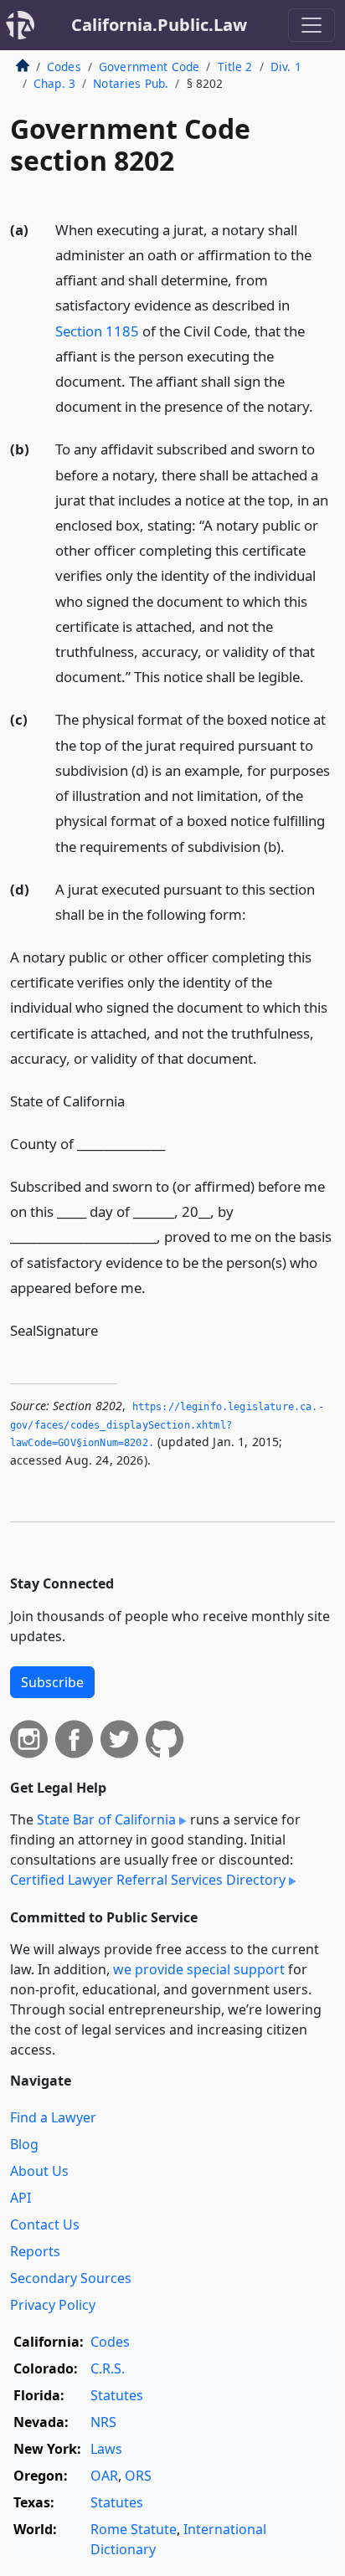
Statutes (117, 2395)
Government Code (149, 67)
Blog (24, 2144)
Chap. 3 (54, 83)
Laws (106, 2449)
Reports (35, 2251)
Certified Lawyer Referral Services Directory (148, 1880)
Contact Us (45, 2224)
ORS (138, 2476)
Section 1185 (97, 331)
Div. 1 (286, 67)
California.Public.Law (159, 25)
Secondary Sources (71, 2278)
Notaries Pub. (131, 83)
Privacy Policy (53, 2305)
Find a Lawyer (53, 2117)
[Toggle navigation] (312, 25)
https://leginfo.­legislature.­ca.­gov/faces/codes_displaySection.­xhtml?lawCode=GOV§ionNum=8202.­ (167, 1425)
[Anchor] (322, 405)
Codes (64, 67)
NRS (103, 2422)
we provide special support (199, 1969)
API (21, 2198)
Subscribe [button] (52, 1682)
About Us (39, 2171)
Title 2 (235, 67)
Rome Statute (134, 2529)
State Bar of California (106, 1819)
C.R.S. (108, 2368)
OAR (104, 2476)
